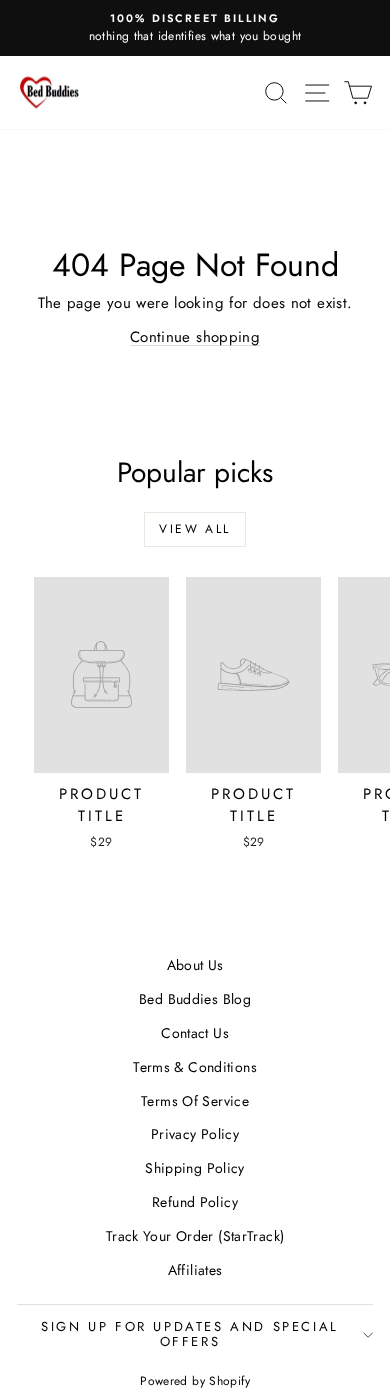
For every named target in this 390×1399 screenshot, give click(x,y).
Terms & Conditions (195, 1067)
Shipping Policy (195, 1168)
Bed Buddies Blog (195, 999)
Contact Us (195, 1033)
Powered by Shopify (195, 1381)
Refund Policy (195, 1202)
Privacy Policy (195, 1134)
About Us (195, 965)
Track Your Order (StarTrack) (195, 1236)
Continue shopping (195, 337)
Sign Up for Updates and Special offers (190, 1334)
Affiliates (195, 1270)
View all (194, 529)
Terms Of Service (195, 1101)
